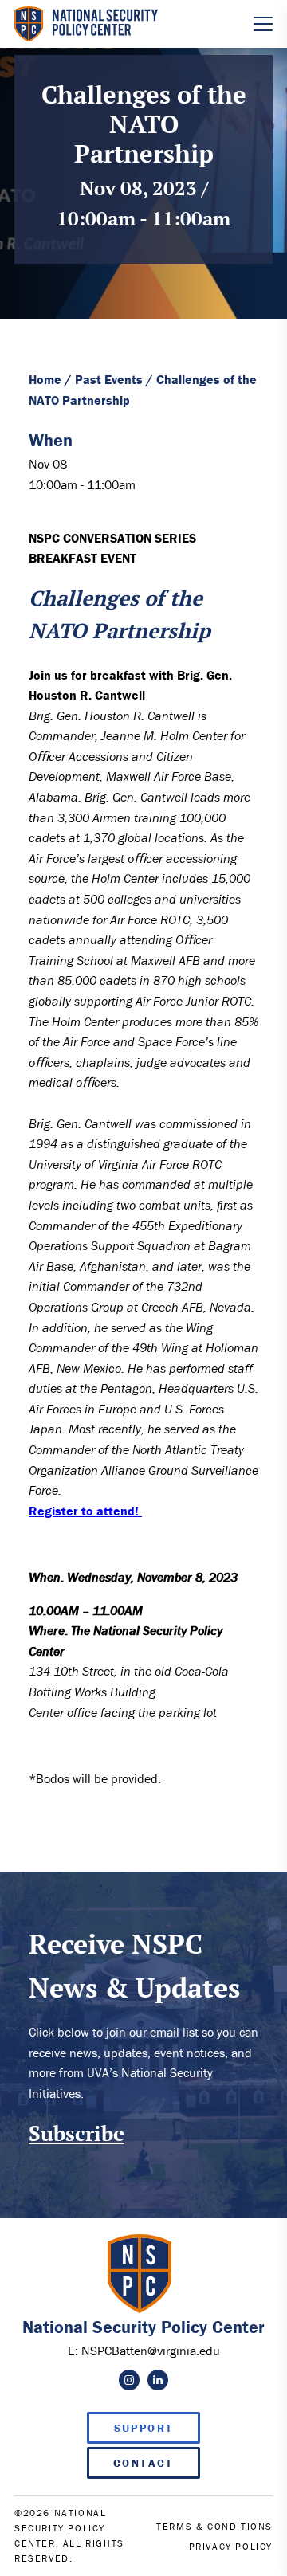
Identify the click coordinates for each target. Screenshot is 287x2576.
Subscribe (77, 2133)
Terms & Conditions (214, 2526)
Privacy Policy (231, 2546)
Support (144, 2428)
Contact (143, 2463)
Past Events (109, 379)
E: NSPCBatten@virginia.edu (144, 2351)
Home (45, 379)
